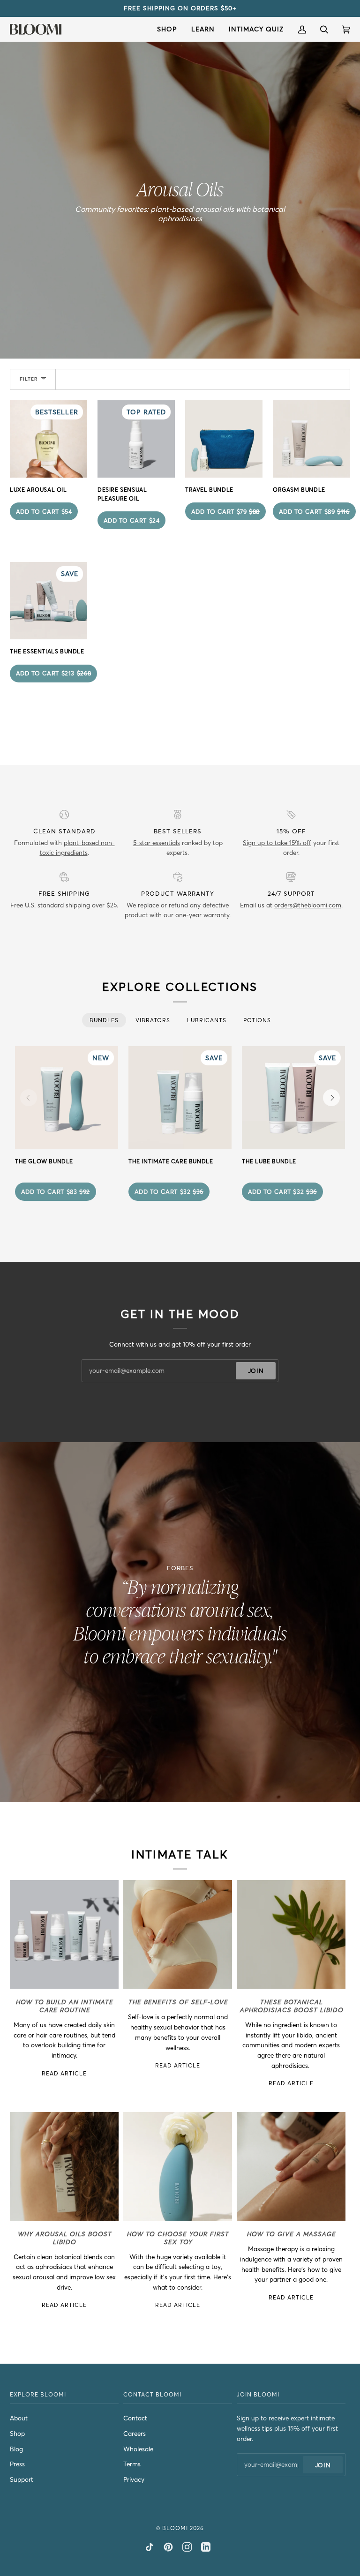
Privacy (134, 2480)
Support (22, 2480)
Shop (17, 2434)
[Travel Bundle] (224, 439)
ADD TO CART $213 (54, 673)
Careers (135, 2434)
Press (17, 2464)
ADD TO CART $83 (56, 1191)
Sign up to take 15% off (277, 843)
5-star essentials (157, 843)
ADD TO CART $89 (314, 511)
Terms (132, 2464)
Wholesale (138, 2449)
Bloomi (175, 2528)
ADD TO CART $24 (132, 520)
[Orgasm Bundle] (311, 439)
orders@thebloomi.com (308, 905)
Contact (135, 2418)
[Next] (331, 1098)
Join (256, 1370)
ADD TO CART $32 (169, 1191)
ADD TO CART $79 (225, 511)
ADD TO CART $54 (44, 511)
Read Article (64, 2073)
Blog (16, 2449)
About (19, 2418)
